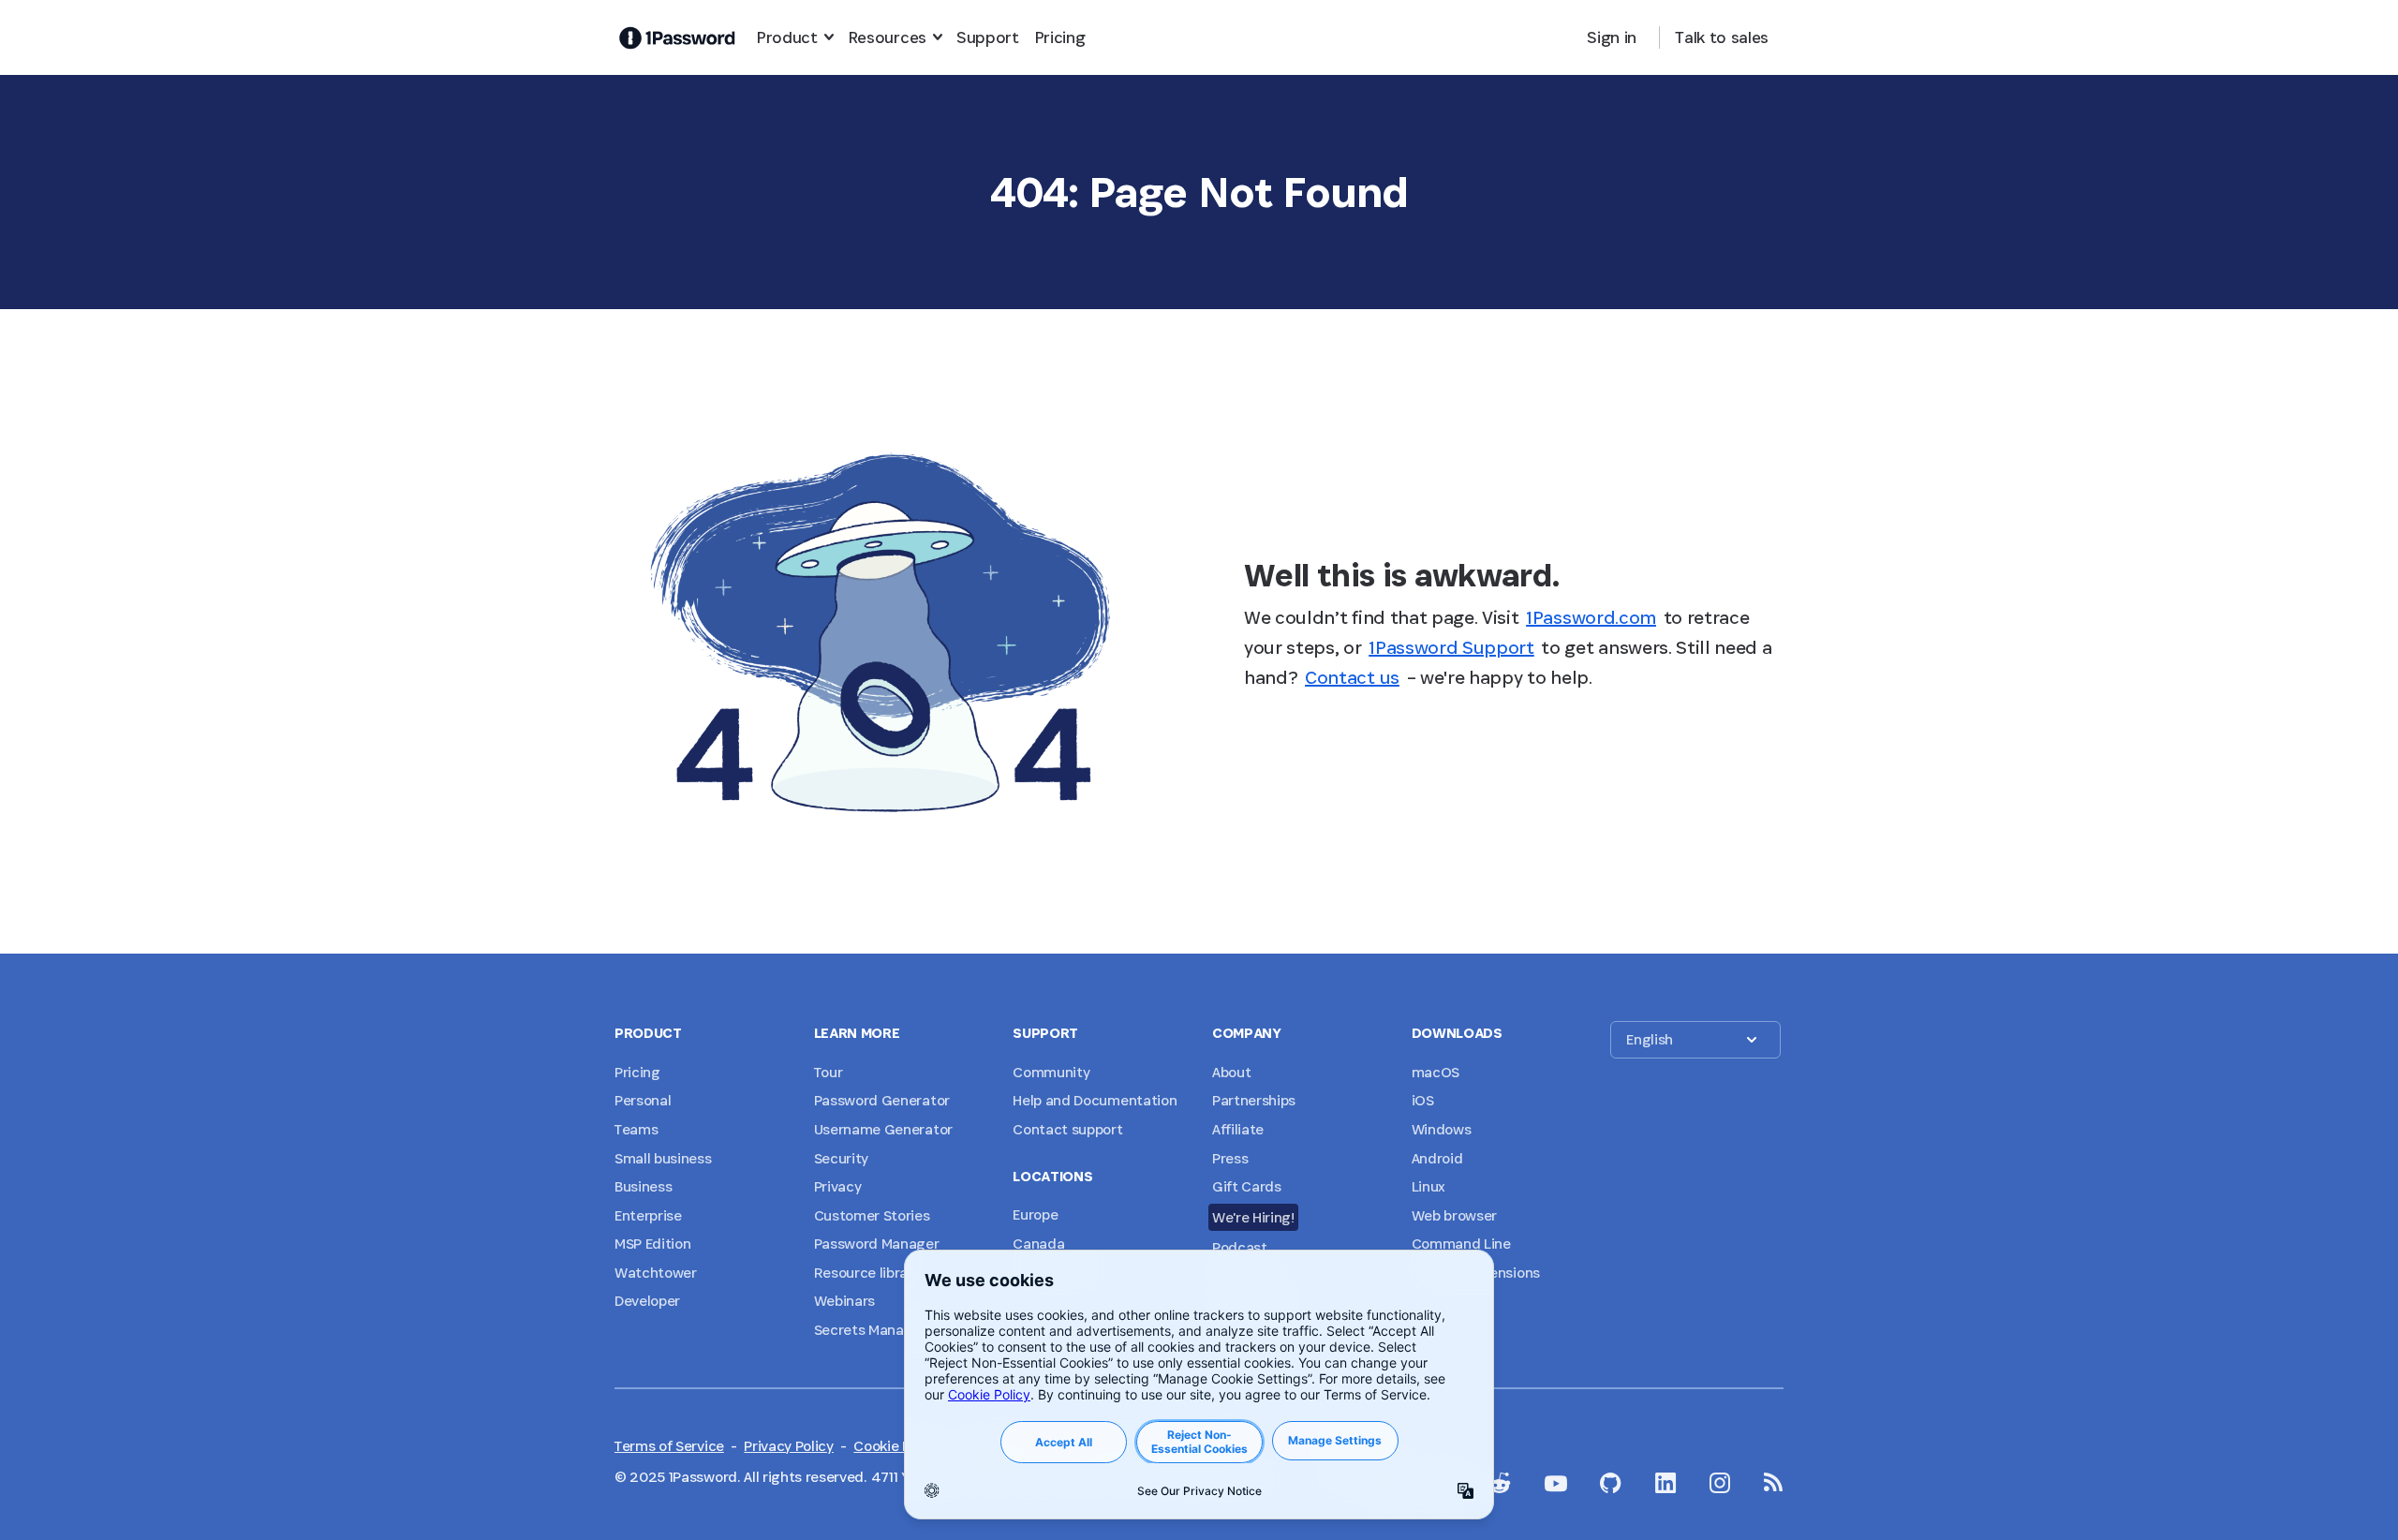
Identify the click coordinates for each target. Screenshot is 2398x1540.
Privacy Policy (789, 1446)
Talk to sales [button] (1722, 37)
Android (1437, 1158)
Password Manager (877, 1244)
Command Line (1461, 1244)
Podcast (1240, 1247)
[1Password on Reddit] (1500, 1483)
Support (988, 37)
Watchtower (656, 1273)
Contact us (1352, 677)
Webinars (844, 1301)
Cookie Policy (897, 1446)
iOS (1423, 1100)
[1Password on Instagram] (1720, 1483)
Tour (829, 1072)
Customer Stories (872, 1215)
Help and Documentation (1095, 1100)
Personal (643, 1100)
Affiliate (1238, 1129)
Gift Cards (1247, 1186)
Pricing (1060, 37)
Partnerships (1254, 1100)
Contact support (1067, 1129)
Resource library (867, 1273)
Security (841, 1158)
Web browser (1454, 1215)
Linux (1428, 1186)
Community (1051, 1072)
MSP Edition (652, 1244)
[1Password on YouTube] (1556, 1484)
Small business (663, 1158)
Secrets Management (885, 1330)
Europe (1035, 1214)
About (1231, 1072)
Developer (647, 1301)
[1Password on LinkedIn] (1666, 1483)
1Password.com (1591, 617)
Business (643, 1186)
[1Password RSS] (1774, 1482)
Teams (636, 1129)
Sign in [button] (1612, 37)
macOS (1436, 1072)
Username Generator (883, 1129)
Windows (1442, 1129)
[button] (1695, 1040)
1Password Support (1451, 647)
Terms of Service (669, 1446)
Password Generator (882, 1100)
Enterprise (648, 1215)
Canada (1038, 1244)
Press (1230, 1158)
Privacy (838, 1186)
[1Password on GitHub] (1611, 1483)
